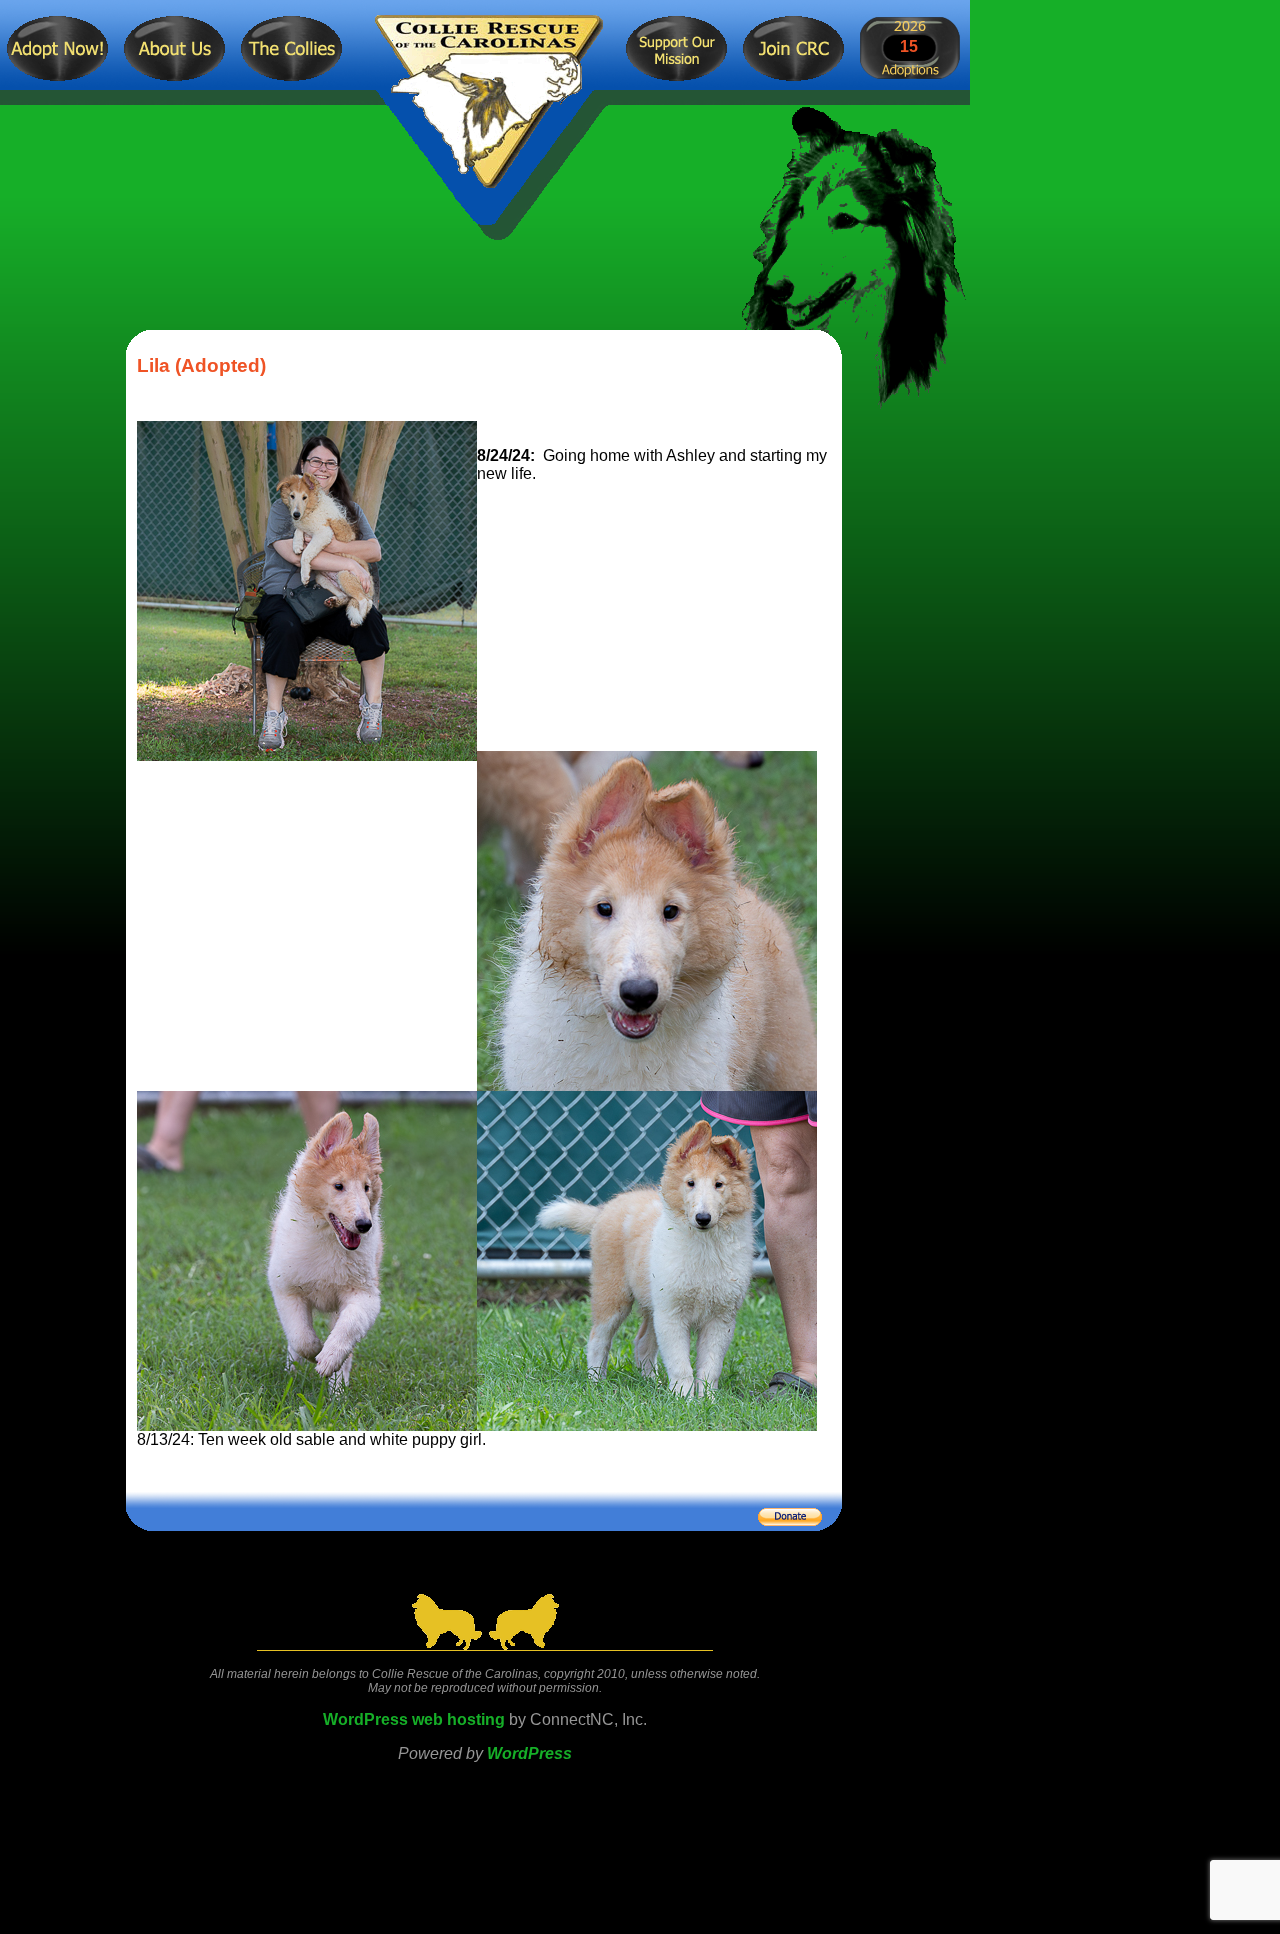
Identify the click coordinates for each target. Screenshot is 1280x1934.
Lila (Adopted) (201, 365)
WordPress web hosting (414, 1719)
